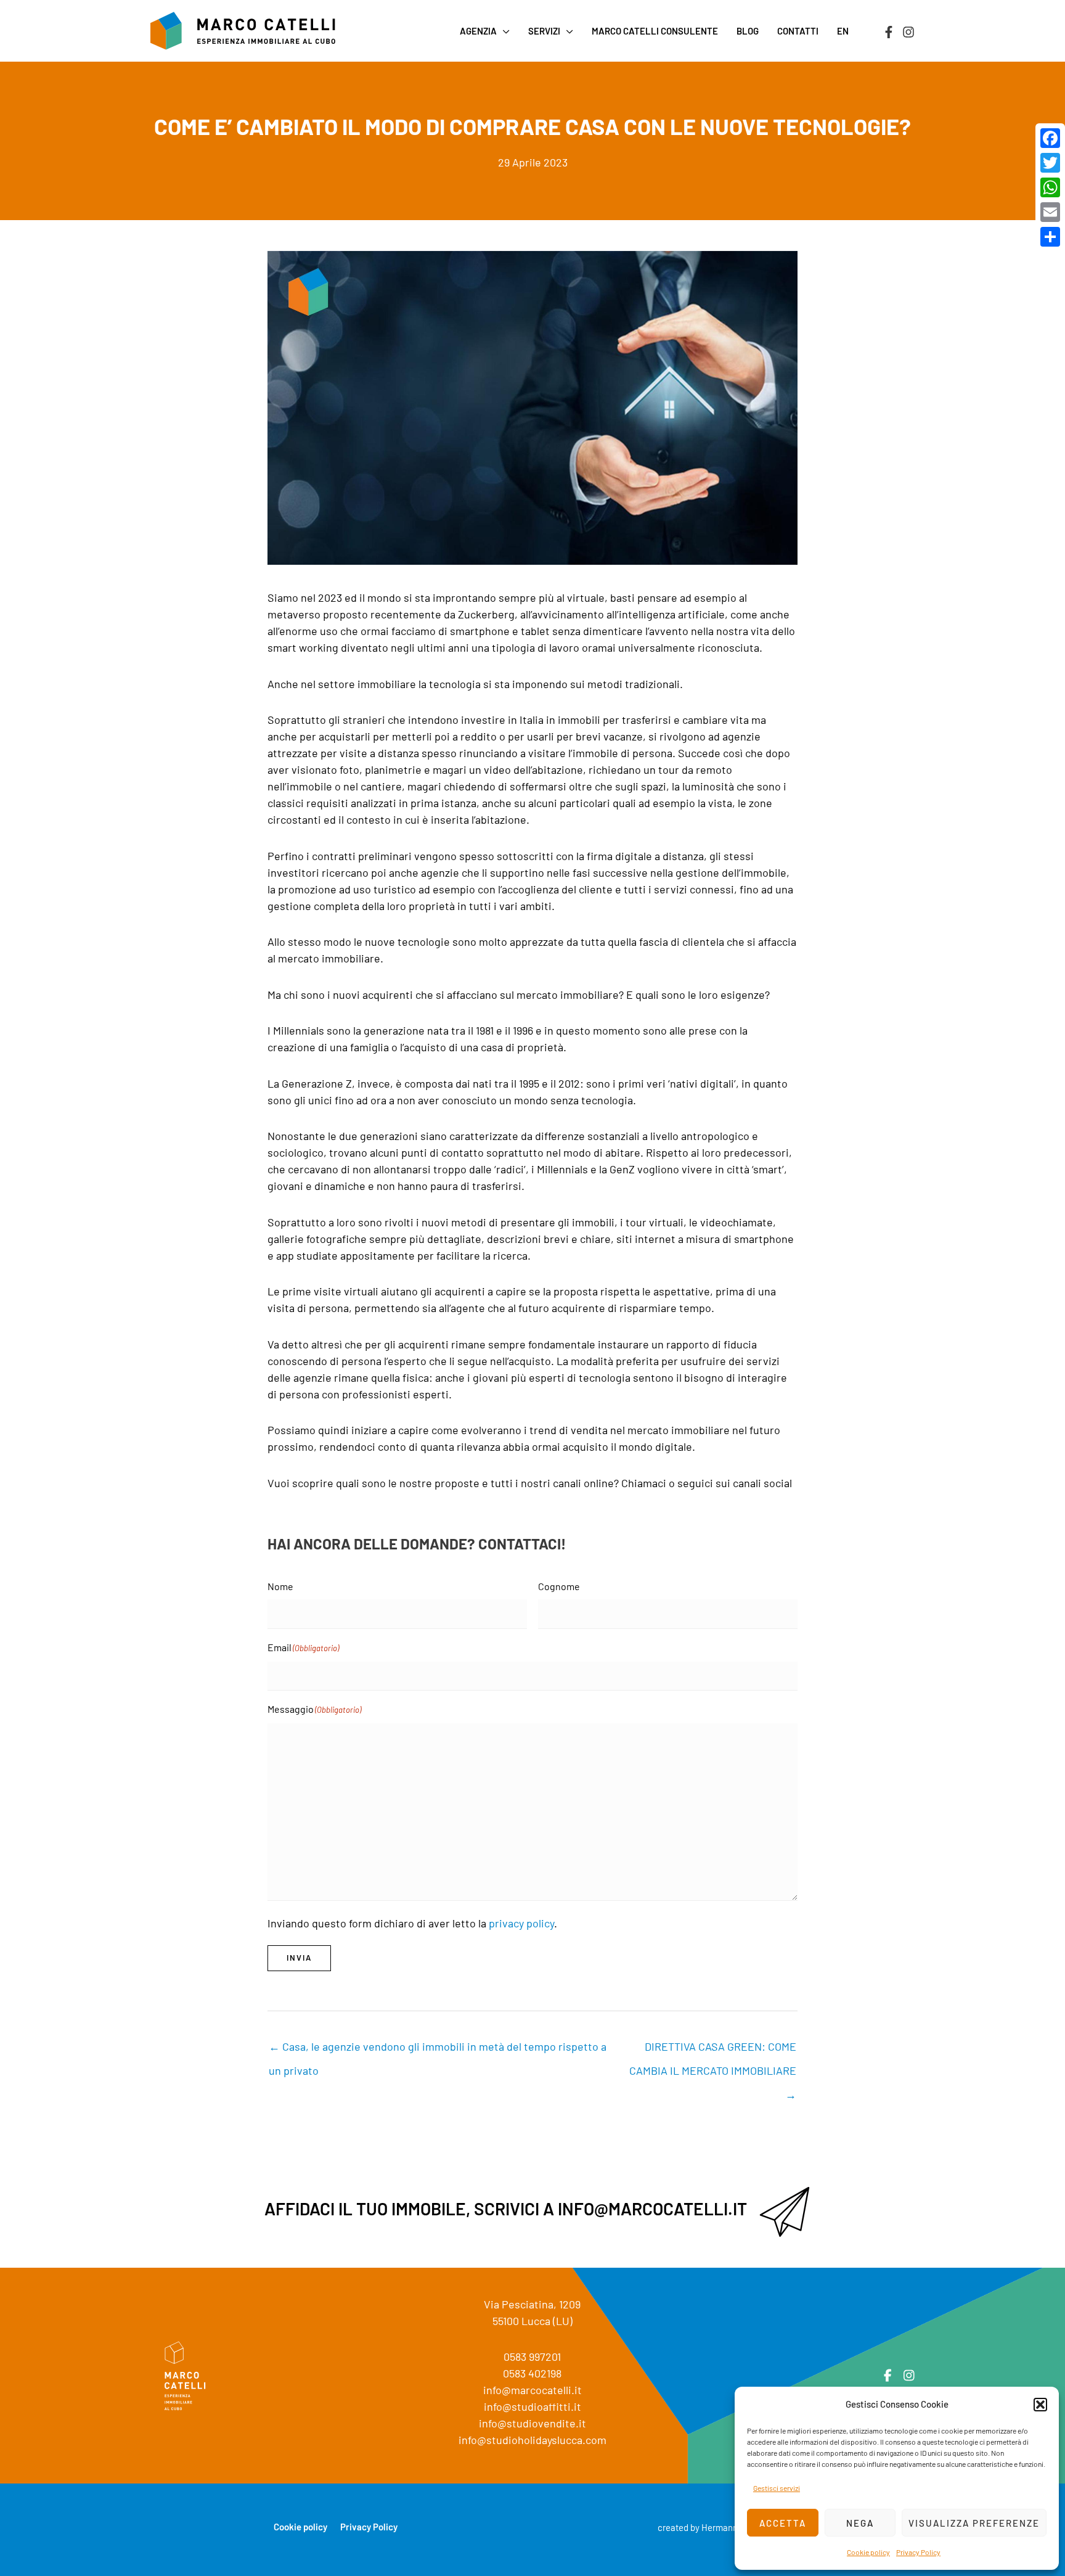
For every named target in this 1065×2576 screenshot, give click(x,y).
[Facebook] (889, 32)
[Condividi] (1050, 237)
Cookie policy (868, 2552)
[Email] (1050, 212)
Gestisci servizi (777, 2488)
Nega (860, 2523)
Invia (299, 1958)
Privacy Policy (918, 2552)
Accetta (783, 2523)
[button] (1040, 2405)
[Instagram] (908, 32)
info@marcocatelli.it (532, 2390)
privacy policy (521, 1923)
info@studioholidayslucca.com (532, 2440)
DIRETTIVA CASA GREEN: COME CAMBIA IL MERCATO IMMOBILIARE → (713, 2050)
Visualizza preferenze (974, 2523)
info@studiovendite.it (532, 2423)
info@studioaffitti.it (532, 2406)
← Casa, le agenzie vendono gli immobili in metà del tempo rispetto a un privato (438, 2050)
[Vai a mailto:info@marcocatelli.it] (532, 2212)
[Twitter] (1050, 163)
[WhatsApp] (1050, 187)
